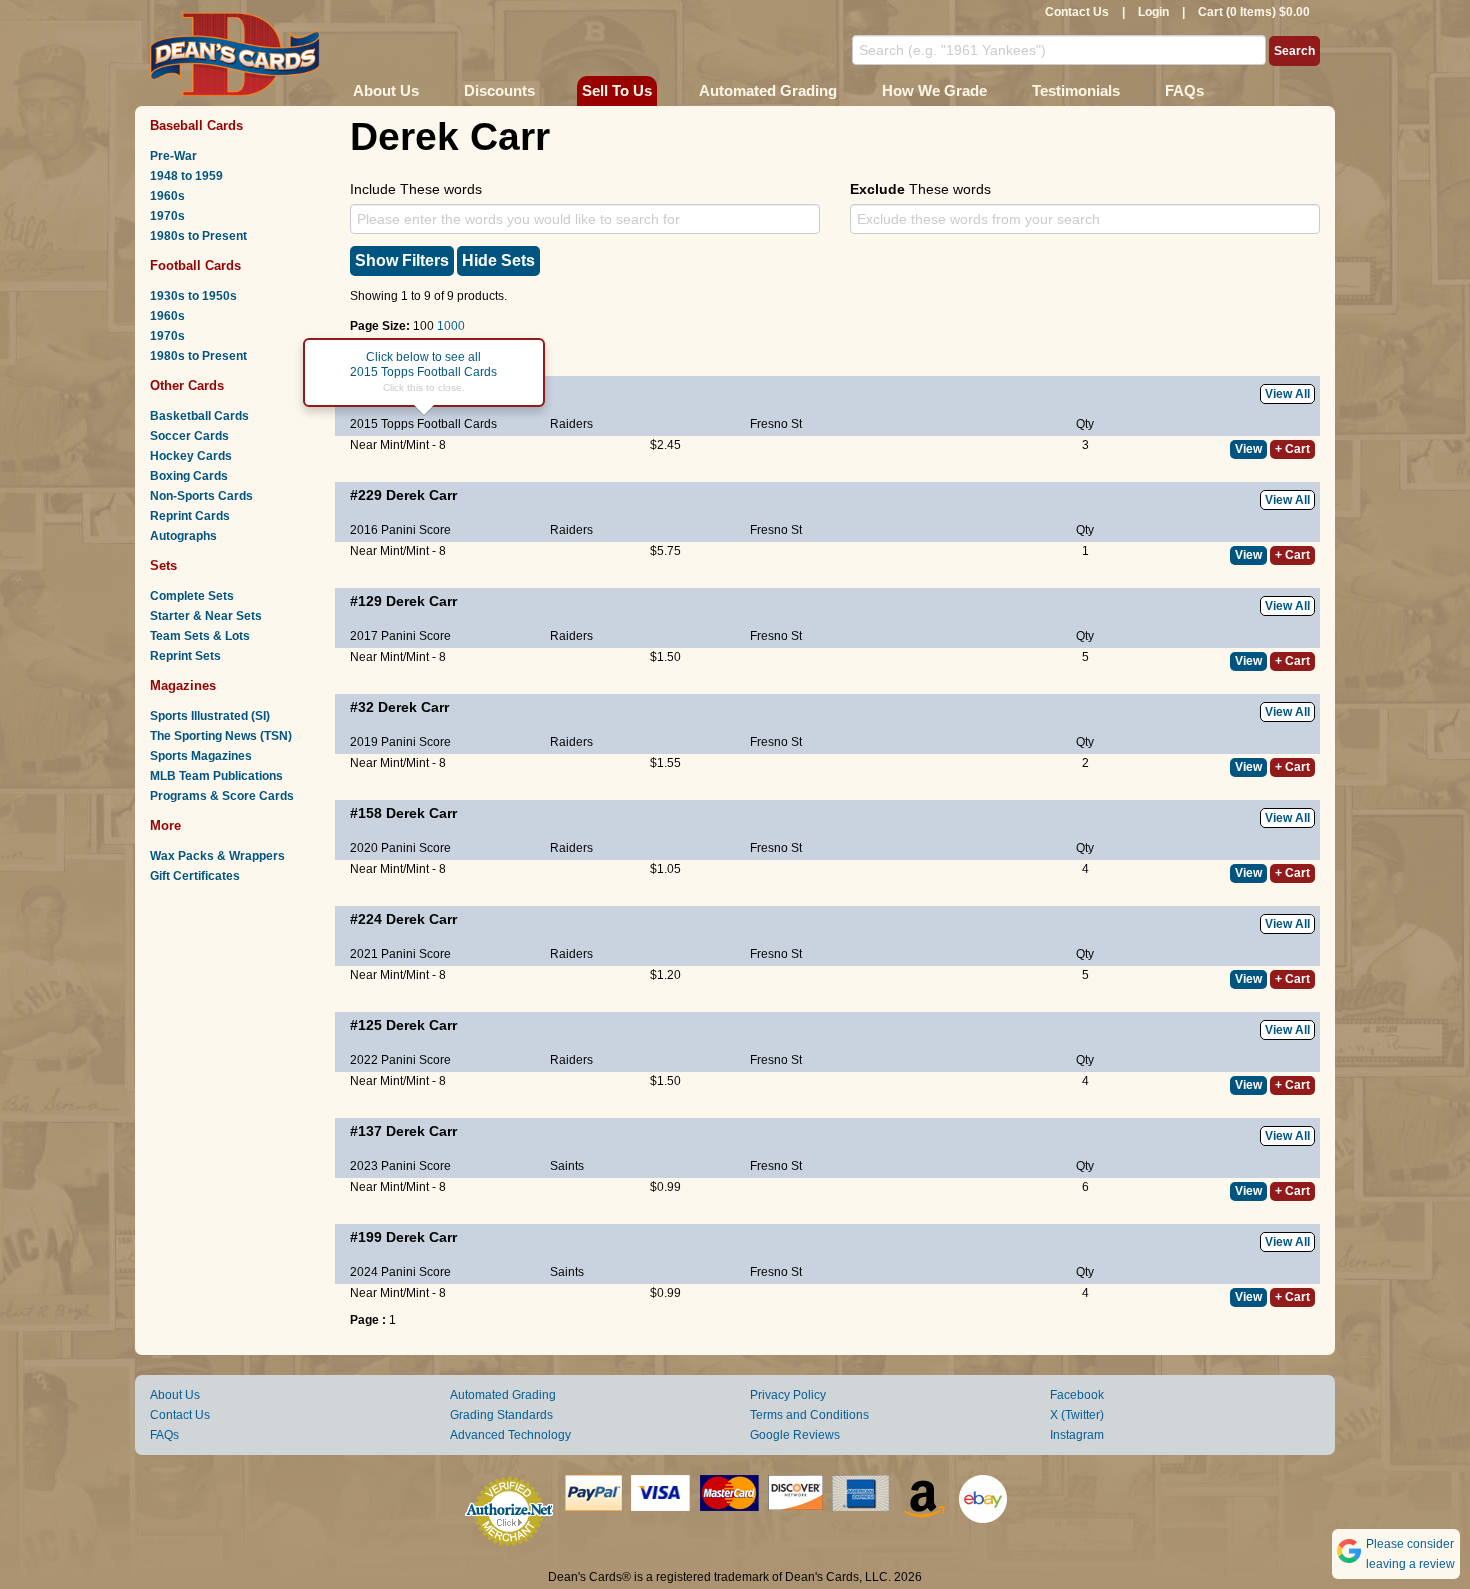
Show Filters (402, 260)
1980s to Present (198, 236)
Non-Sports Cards (201, 496)
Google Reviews (795, 1435)
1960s (167, 196)
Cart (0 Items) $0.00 (1254, 12)
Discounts (499, 90)
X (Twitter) (1077, 1415)
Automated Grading (768, 90)
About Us (386, 90)
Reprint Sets (185, 656)
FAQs (1184, 90)
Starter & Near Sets (206, 616)
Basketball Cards (199, 416)
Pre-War (173, 156)
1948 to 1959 (186, 176)
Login (1153, 12)
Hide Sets (498, 260)
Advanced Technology (510, 1435)
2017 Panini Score (400, 636)
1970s (167, 216)
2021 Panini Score (400, 954)
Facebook (1077, 1395)
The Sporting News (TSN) (221, 736)
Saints (567, 1166)
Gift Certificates (195, 876)
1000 (451, 326)
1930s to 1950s (193, 296)
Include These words (416, 189)
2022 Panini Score (400, 1060)
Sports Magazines (201, 756)
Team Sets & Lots (200, 636)
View (1248, 449)
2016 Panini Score (400, 530)
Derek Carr (421, 495)
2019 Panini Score (400, 742)
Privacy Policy (788, 1395)
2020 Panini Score (400, 848)
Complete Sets (192, 596)
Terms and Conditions (809, 1415)
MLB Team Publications (216, 776)
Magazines (183, 685)
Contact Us (1077, 12)
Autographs (183, 536)
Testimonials (1076, 90)
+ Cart (1292, 449)
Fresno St (776, 424)
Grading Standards (501, 1415)
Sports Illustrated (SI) (210, 716)
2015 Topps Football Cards (423, 424)
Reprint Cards (190, 516)
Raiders (571, 424)
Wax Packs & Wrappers (217, 856)
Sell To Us (617, 90)
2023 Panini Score (400, 1166)
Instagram (1077, 1435)
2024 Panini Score (400, 1272)
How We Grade (934, 90)
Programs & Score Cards (222, 796)
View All (1287, 394)
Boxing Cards (189, 476)
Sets (163, 565)
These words (920, 189)
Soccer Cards (189, 436)
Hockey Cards (191, 456)
